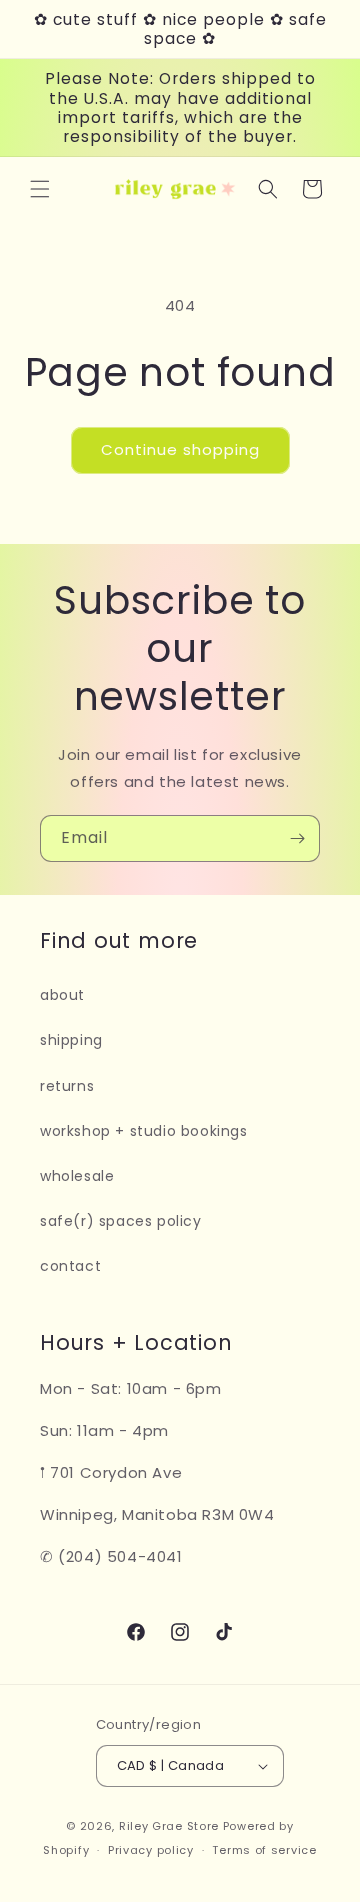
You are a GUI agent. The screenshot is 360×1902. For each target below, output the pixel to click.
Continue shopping (180, 449)
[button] (40, 189)
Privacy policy (151, 1850)
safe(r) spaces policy (121, 1221)
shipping (71, 1040)
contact (70, 1266)
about (62, 995)
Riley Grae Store (169, 1826)
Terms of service (264, 1850)
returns (67, 1086)
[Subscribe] (297, 838)
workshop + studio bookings (144, 1131)
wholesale (77, 1176)
